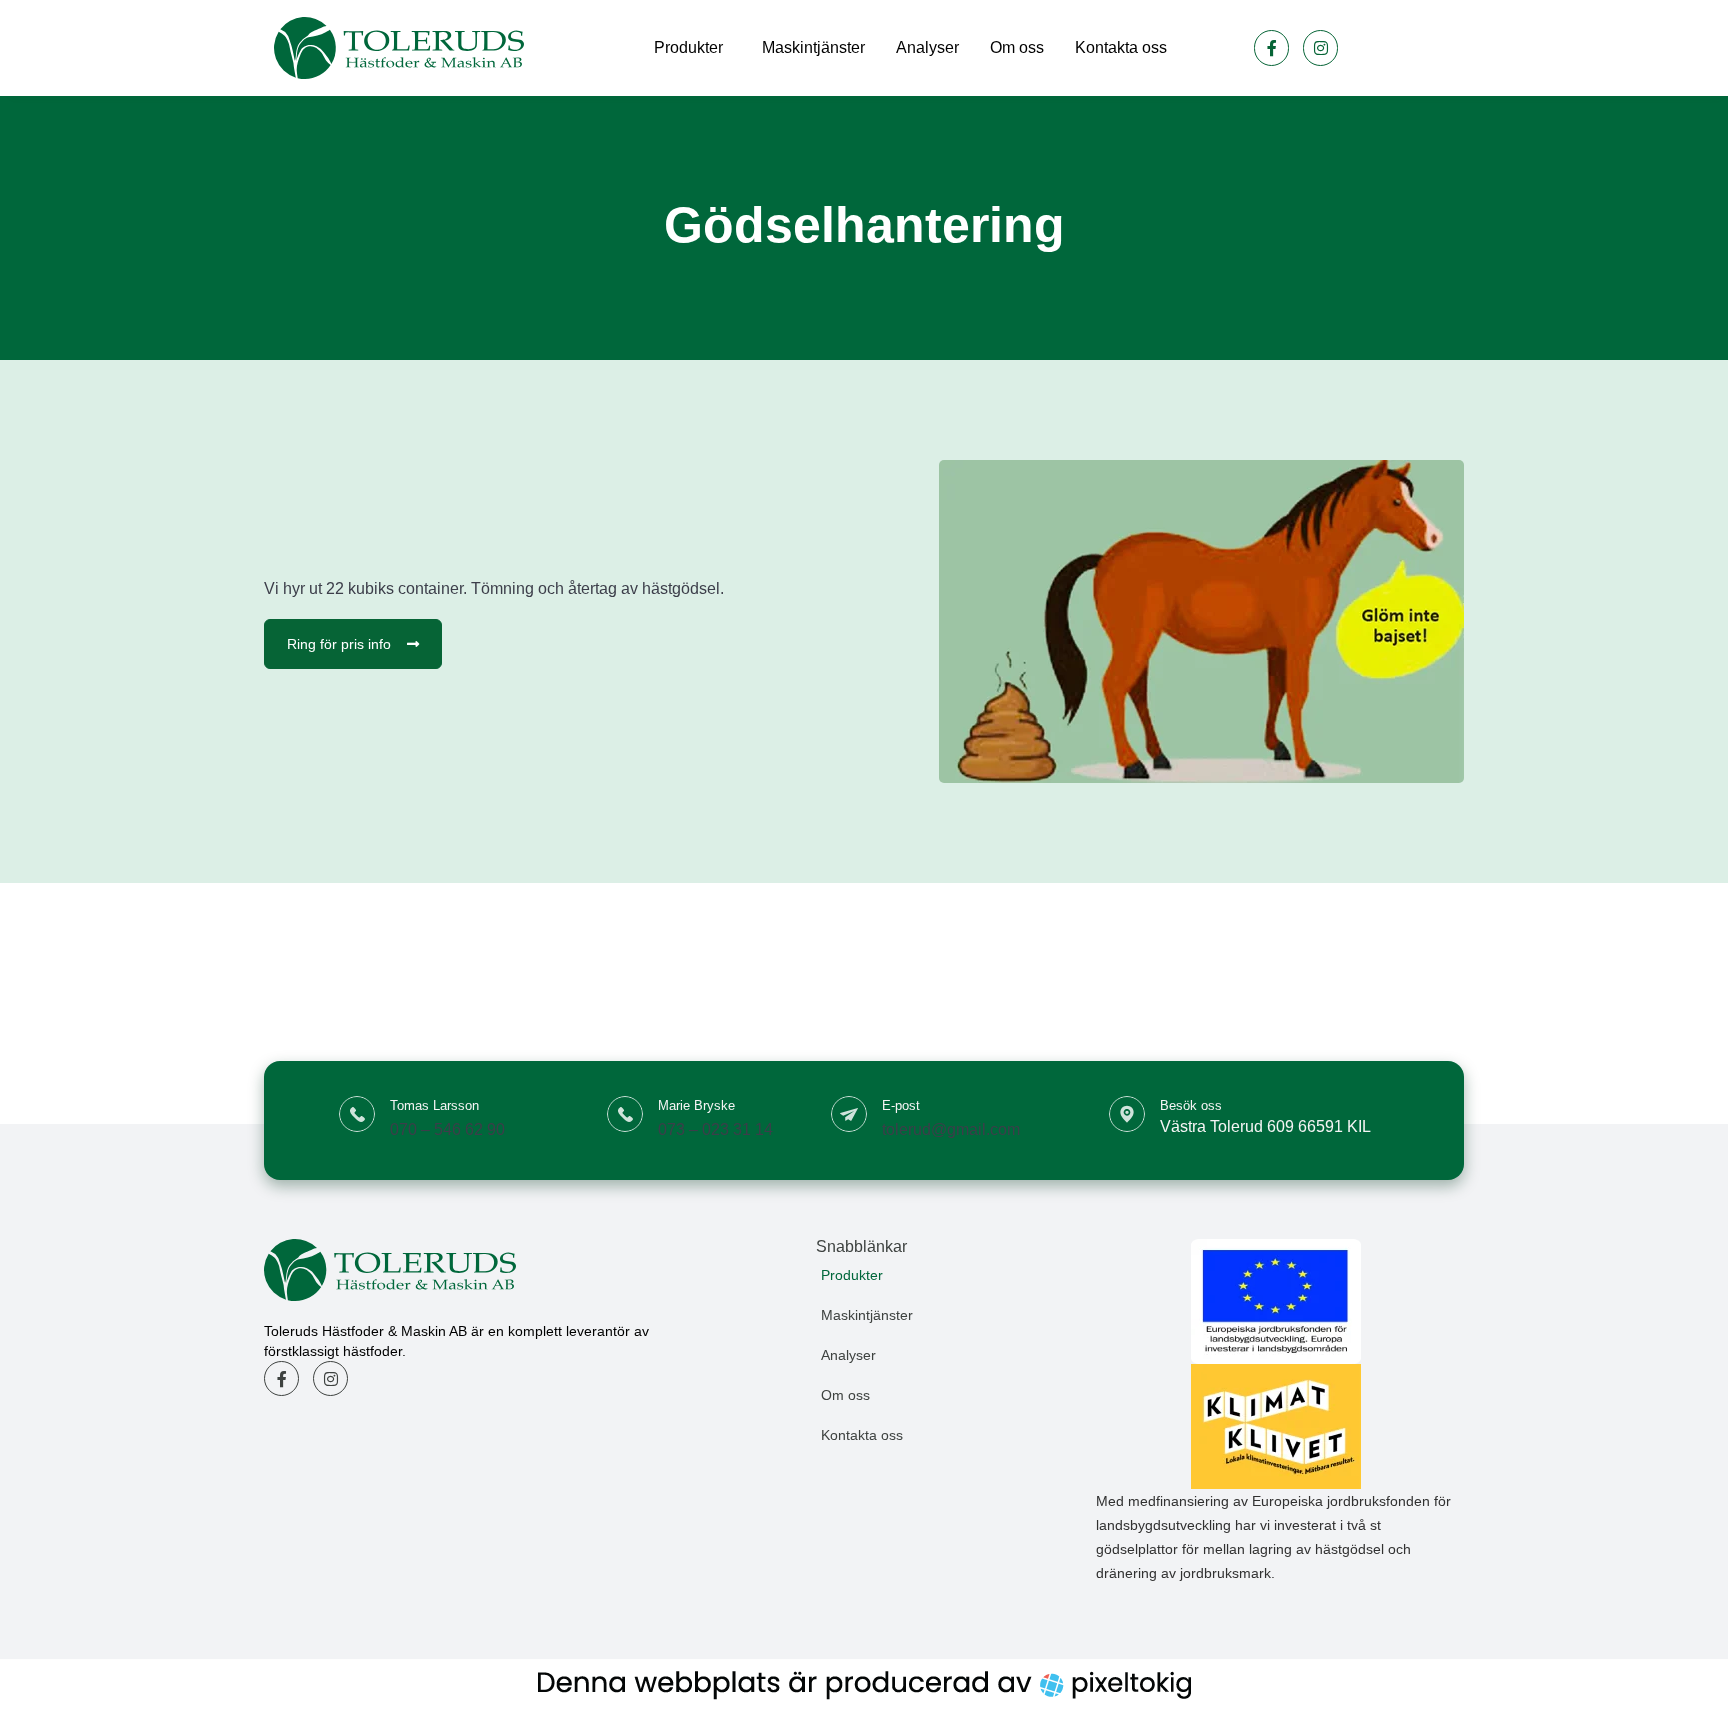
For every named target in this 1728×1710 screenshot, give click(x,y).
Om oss (1017, 47)
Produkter (688, 47)
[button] (956, 1275)
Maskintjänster (813, 47)
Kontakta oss (1121, 47)
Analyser (927, 47)
